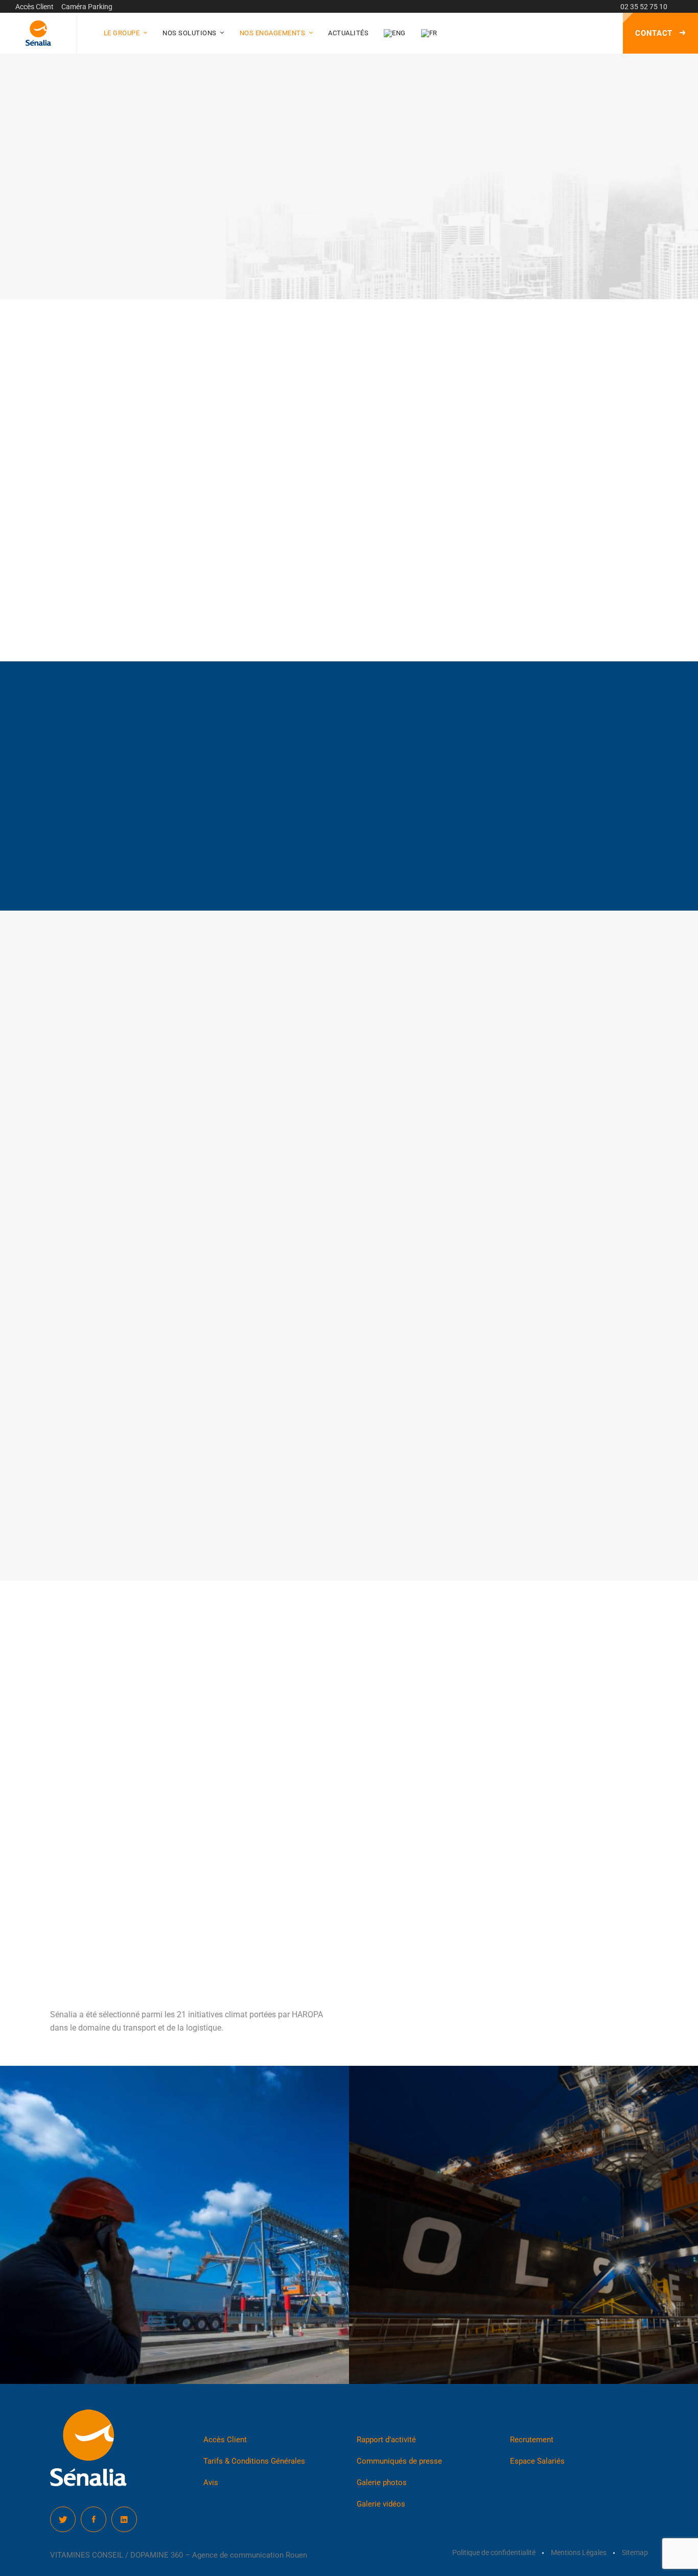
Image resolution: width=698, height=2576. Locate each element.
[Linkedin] (124, 2519)
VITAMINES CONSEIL (87, 2555)
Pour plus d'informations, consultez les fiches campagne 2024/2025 (428, 598)
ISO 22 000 (385, 1761)
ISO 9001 (382, 1855)
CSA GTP (382, 1782)
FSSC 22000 (387, 1835)
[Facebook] (94, 2519)
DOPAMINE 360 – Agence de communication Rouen (219, 2555)
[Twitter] (63, 2519)
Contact (655, 33)
